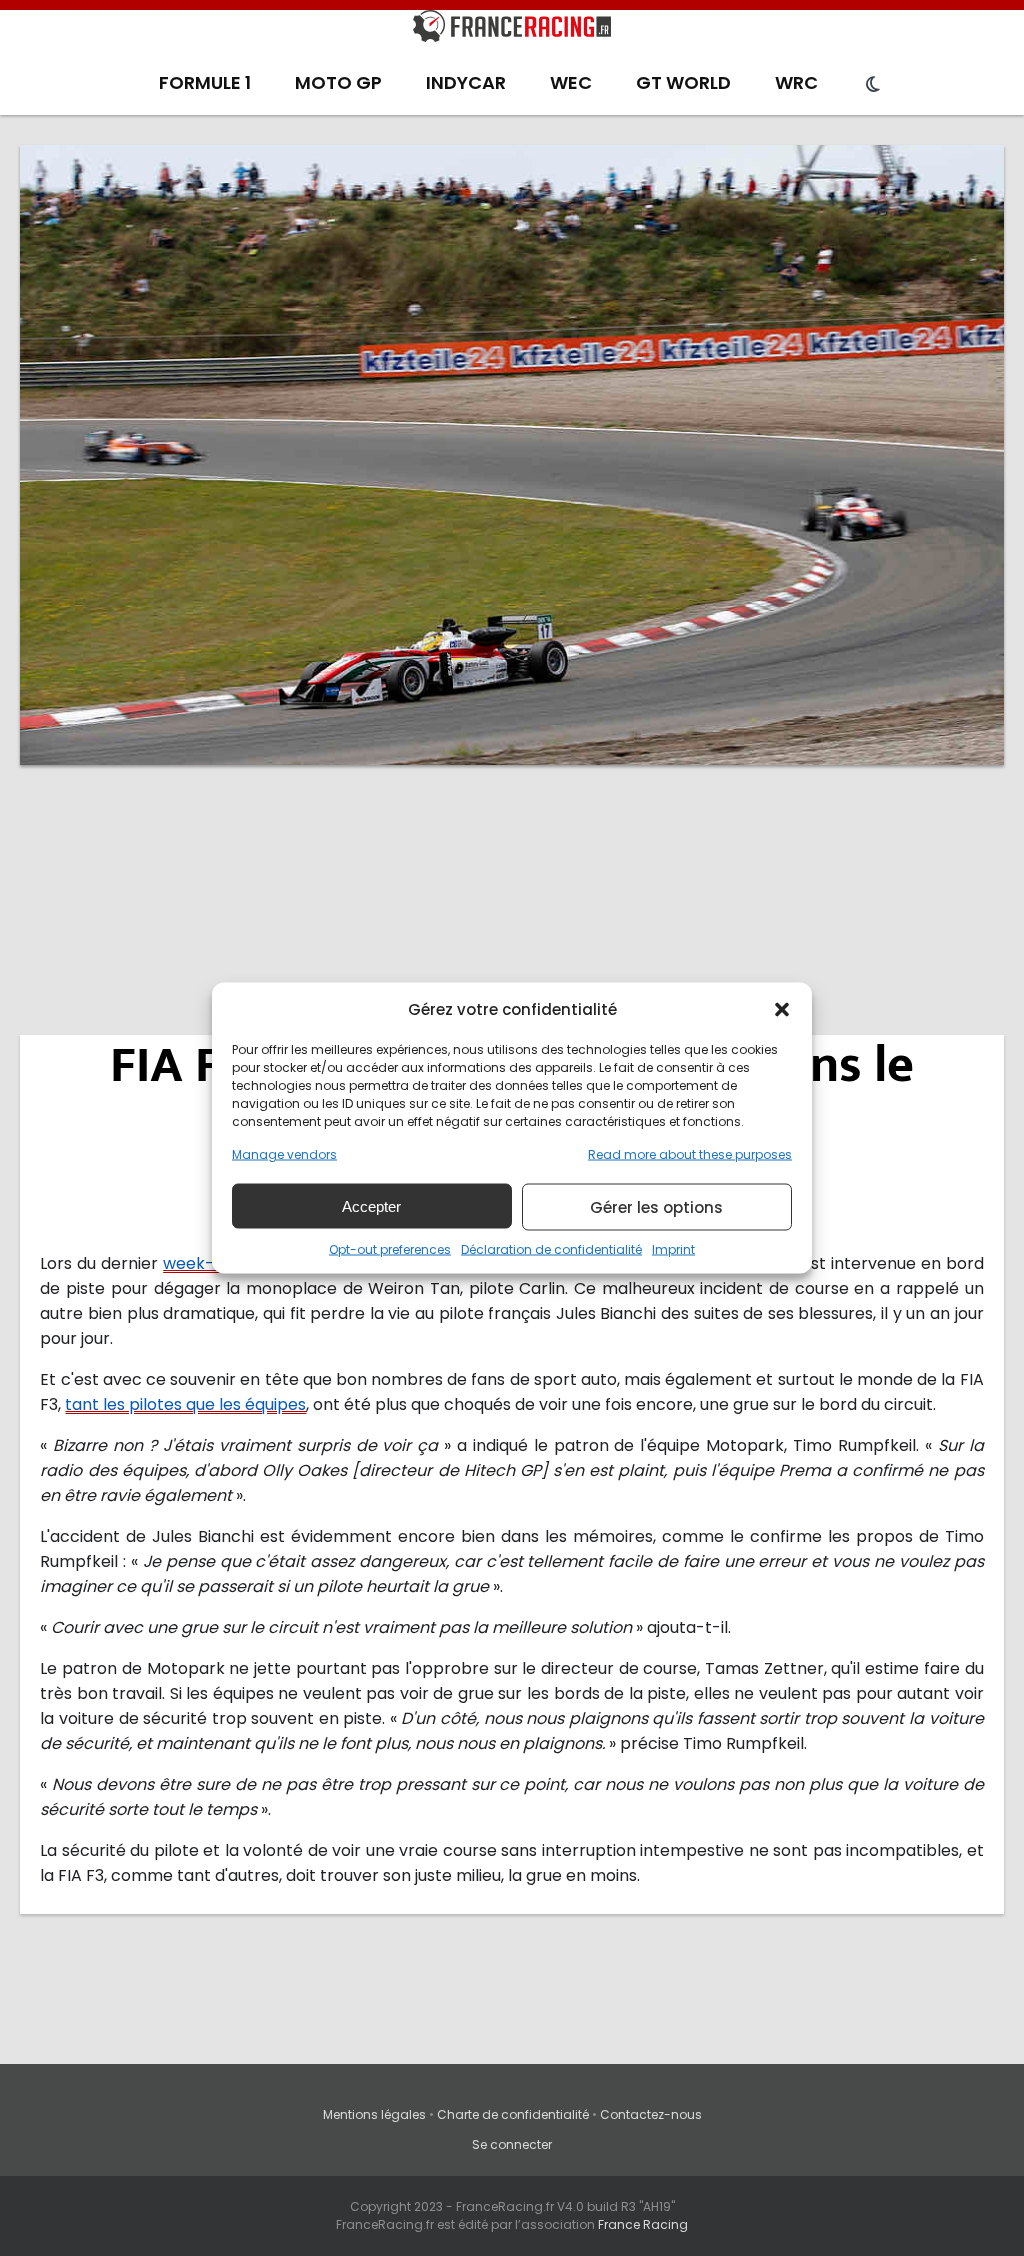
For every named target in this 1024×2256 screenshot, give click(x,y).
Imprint (673, 1249)
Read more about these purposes (690, 1154)
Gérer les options (656, 1206)
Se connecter (512, 2144)
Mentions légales (374, 2114)
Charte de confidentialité (513, 2114)
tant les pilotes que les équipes (185, 1404)
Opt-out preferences (390, 1249)
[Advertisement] (512, 935)
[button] (782, 1009)
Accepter (371, 1205)
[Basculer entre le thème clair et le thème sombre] (873, 85)
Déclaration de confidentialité (551, 1249)
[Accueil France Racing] (512, 30)
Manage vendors (284, 1154)
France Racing (643, 2224)
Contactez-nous (651, 2114)
